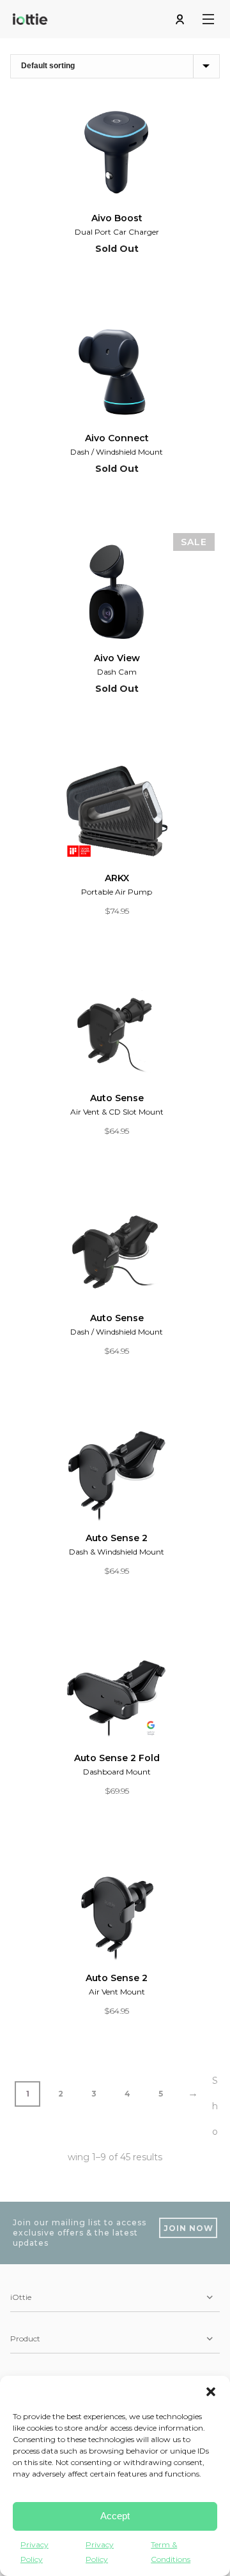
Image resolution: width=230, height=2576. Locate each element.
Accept (115, 2516)
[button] (211, 2392)
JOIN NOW (188, 2228)
